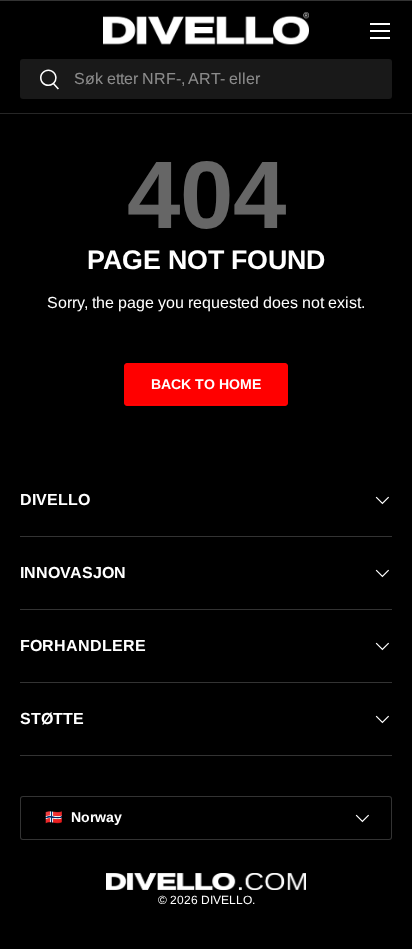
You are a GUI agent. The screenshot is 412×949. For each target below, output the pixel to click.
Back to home (206, 384)
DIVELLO (226, 900)
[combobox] (206, 79)
